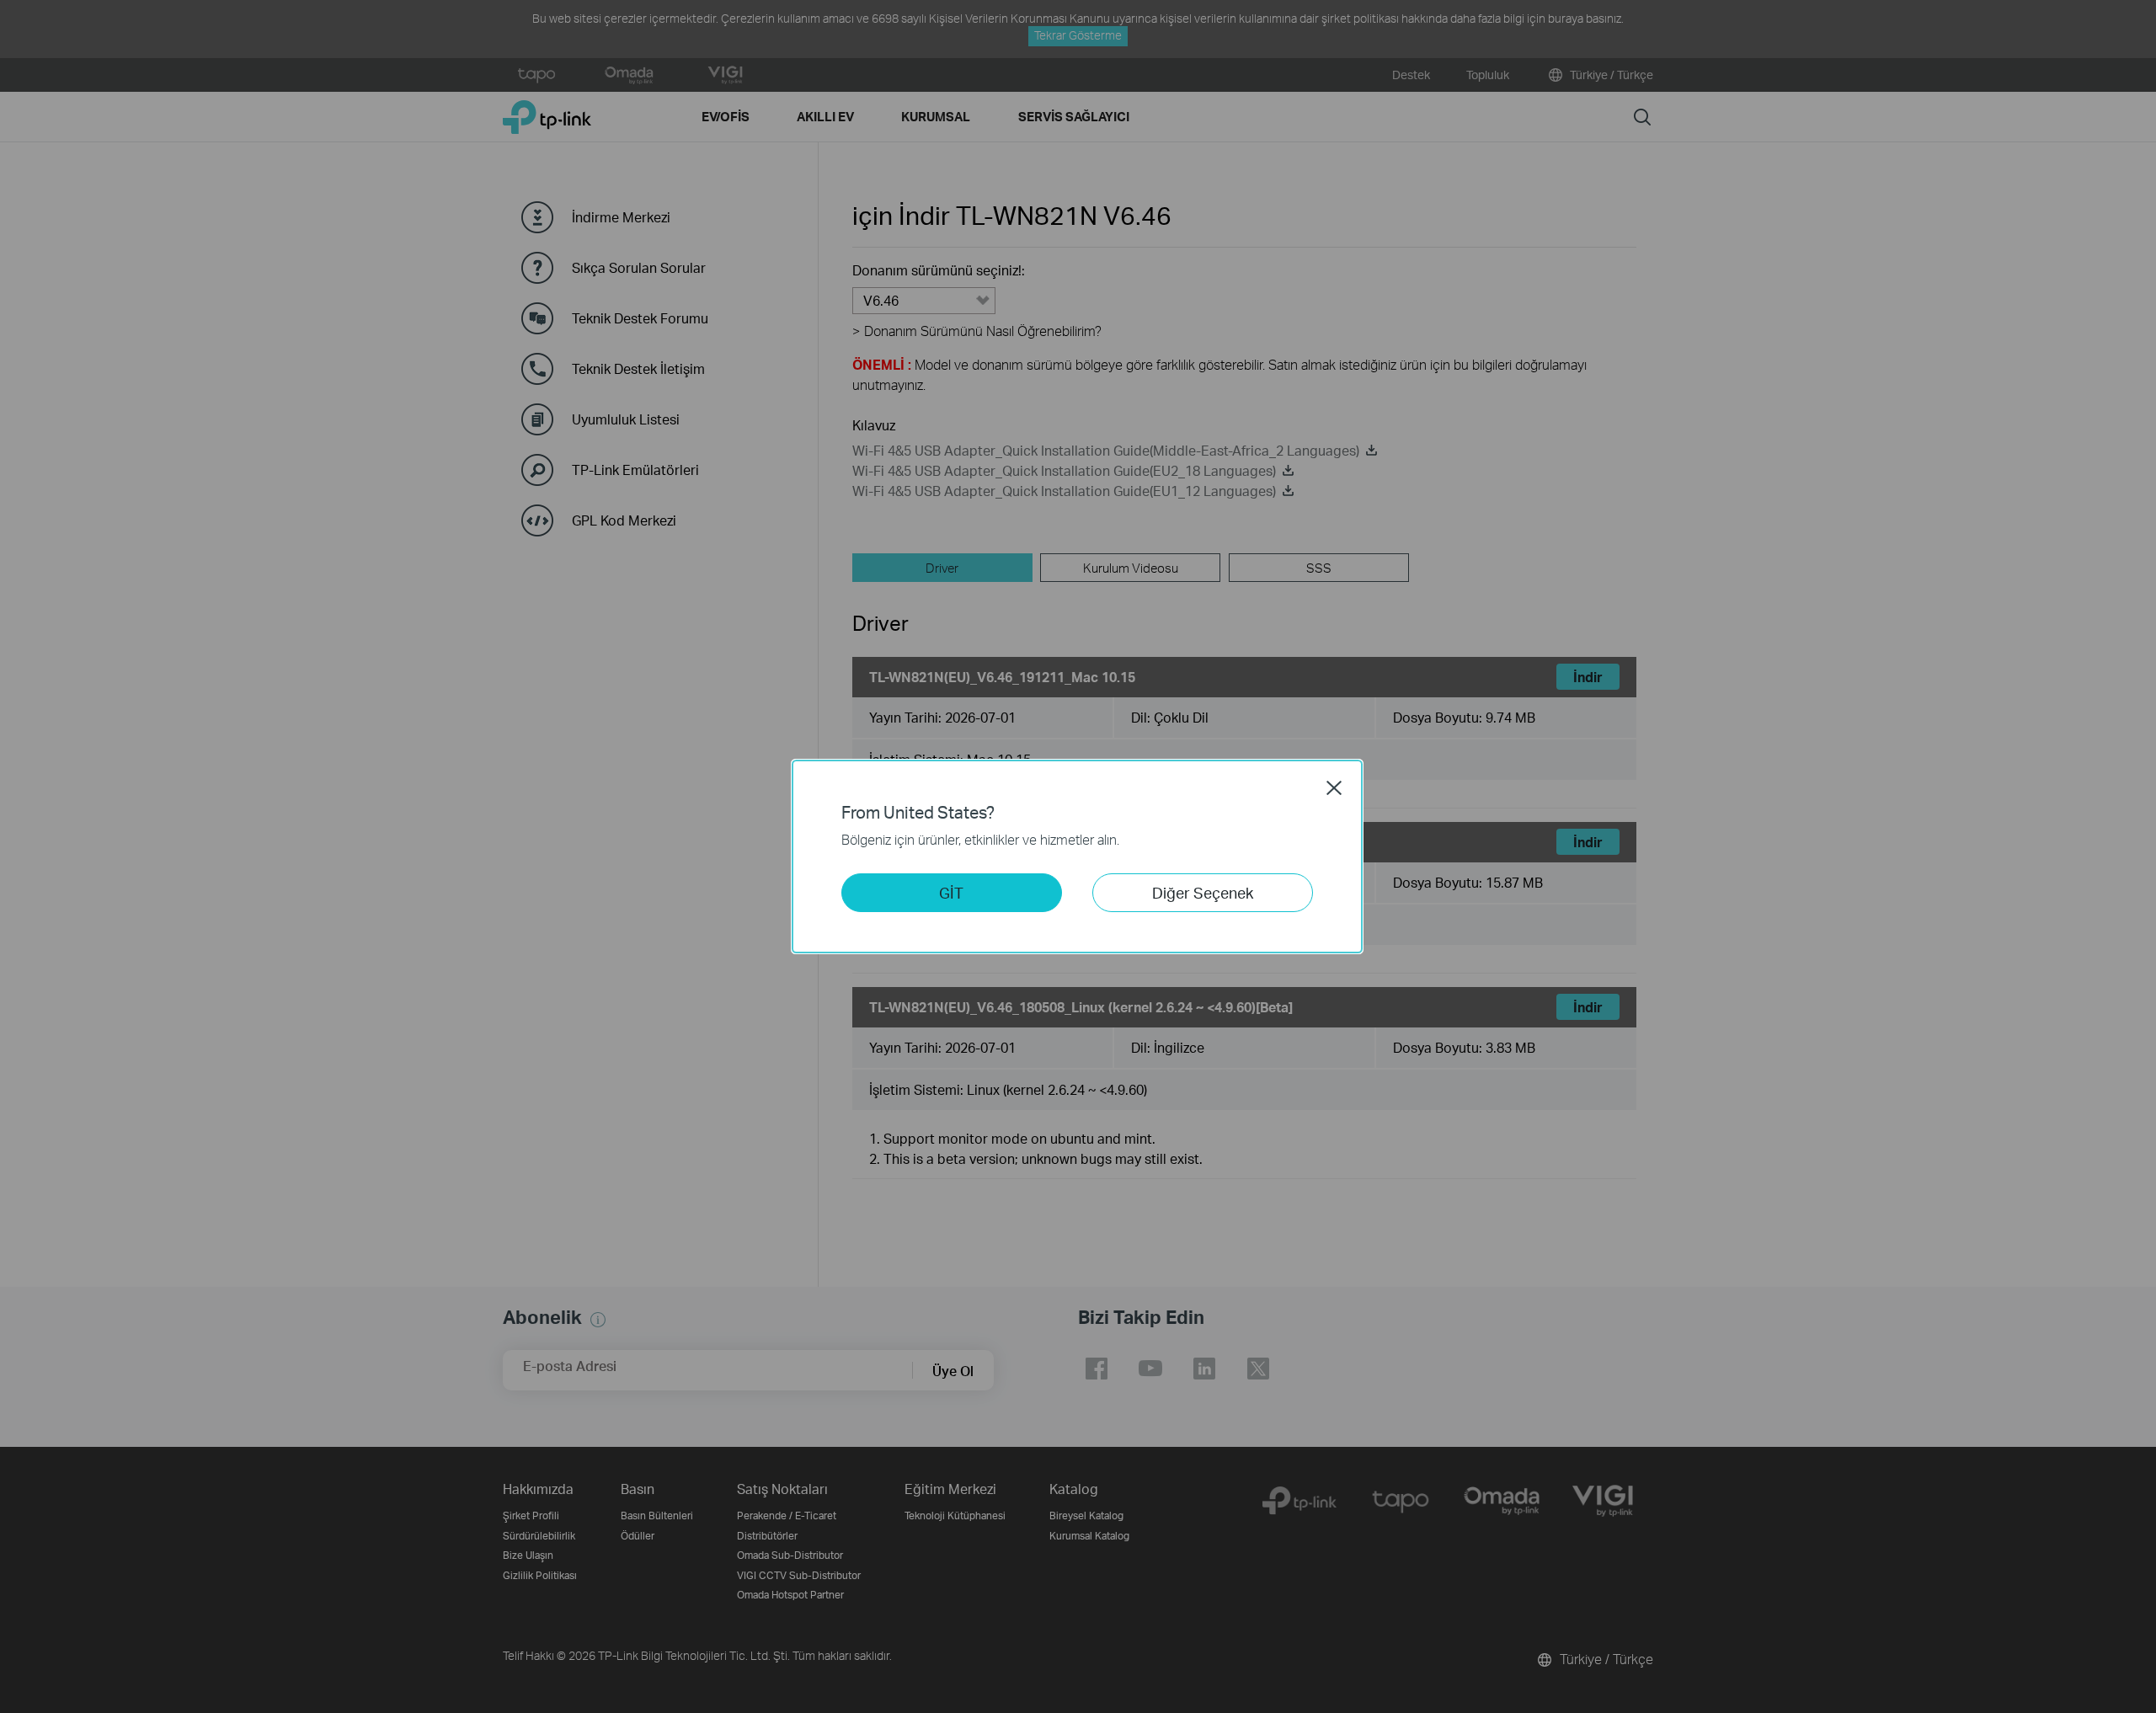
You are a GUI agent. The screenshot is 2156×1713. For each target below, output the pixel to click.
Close (1334, 787)
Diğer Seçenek (1203, 892)
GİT (951, 892)
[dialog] (1078, 856)
